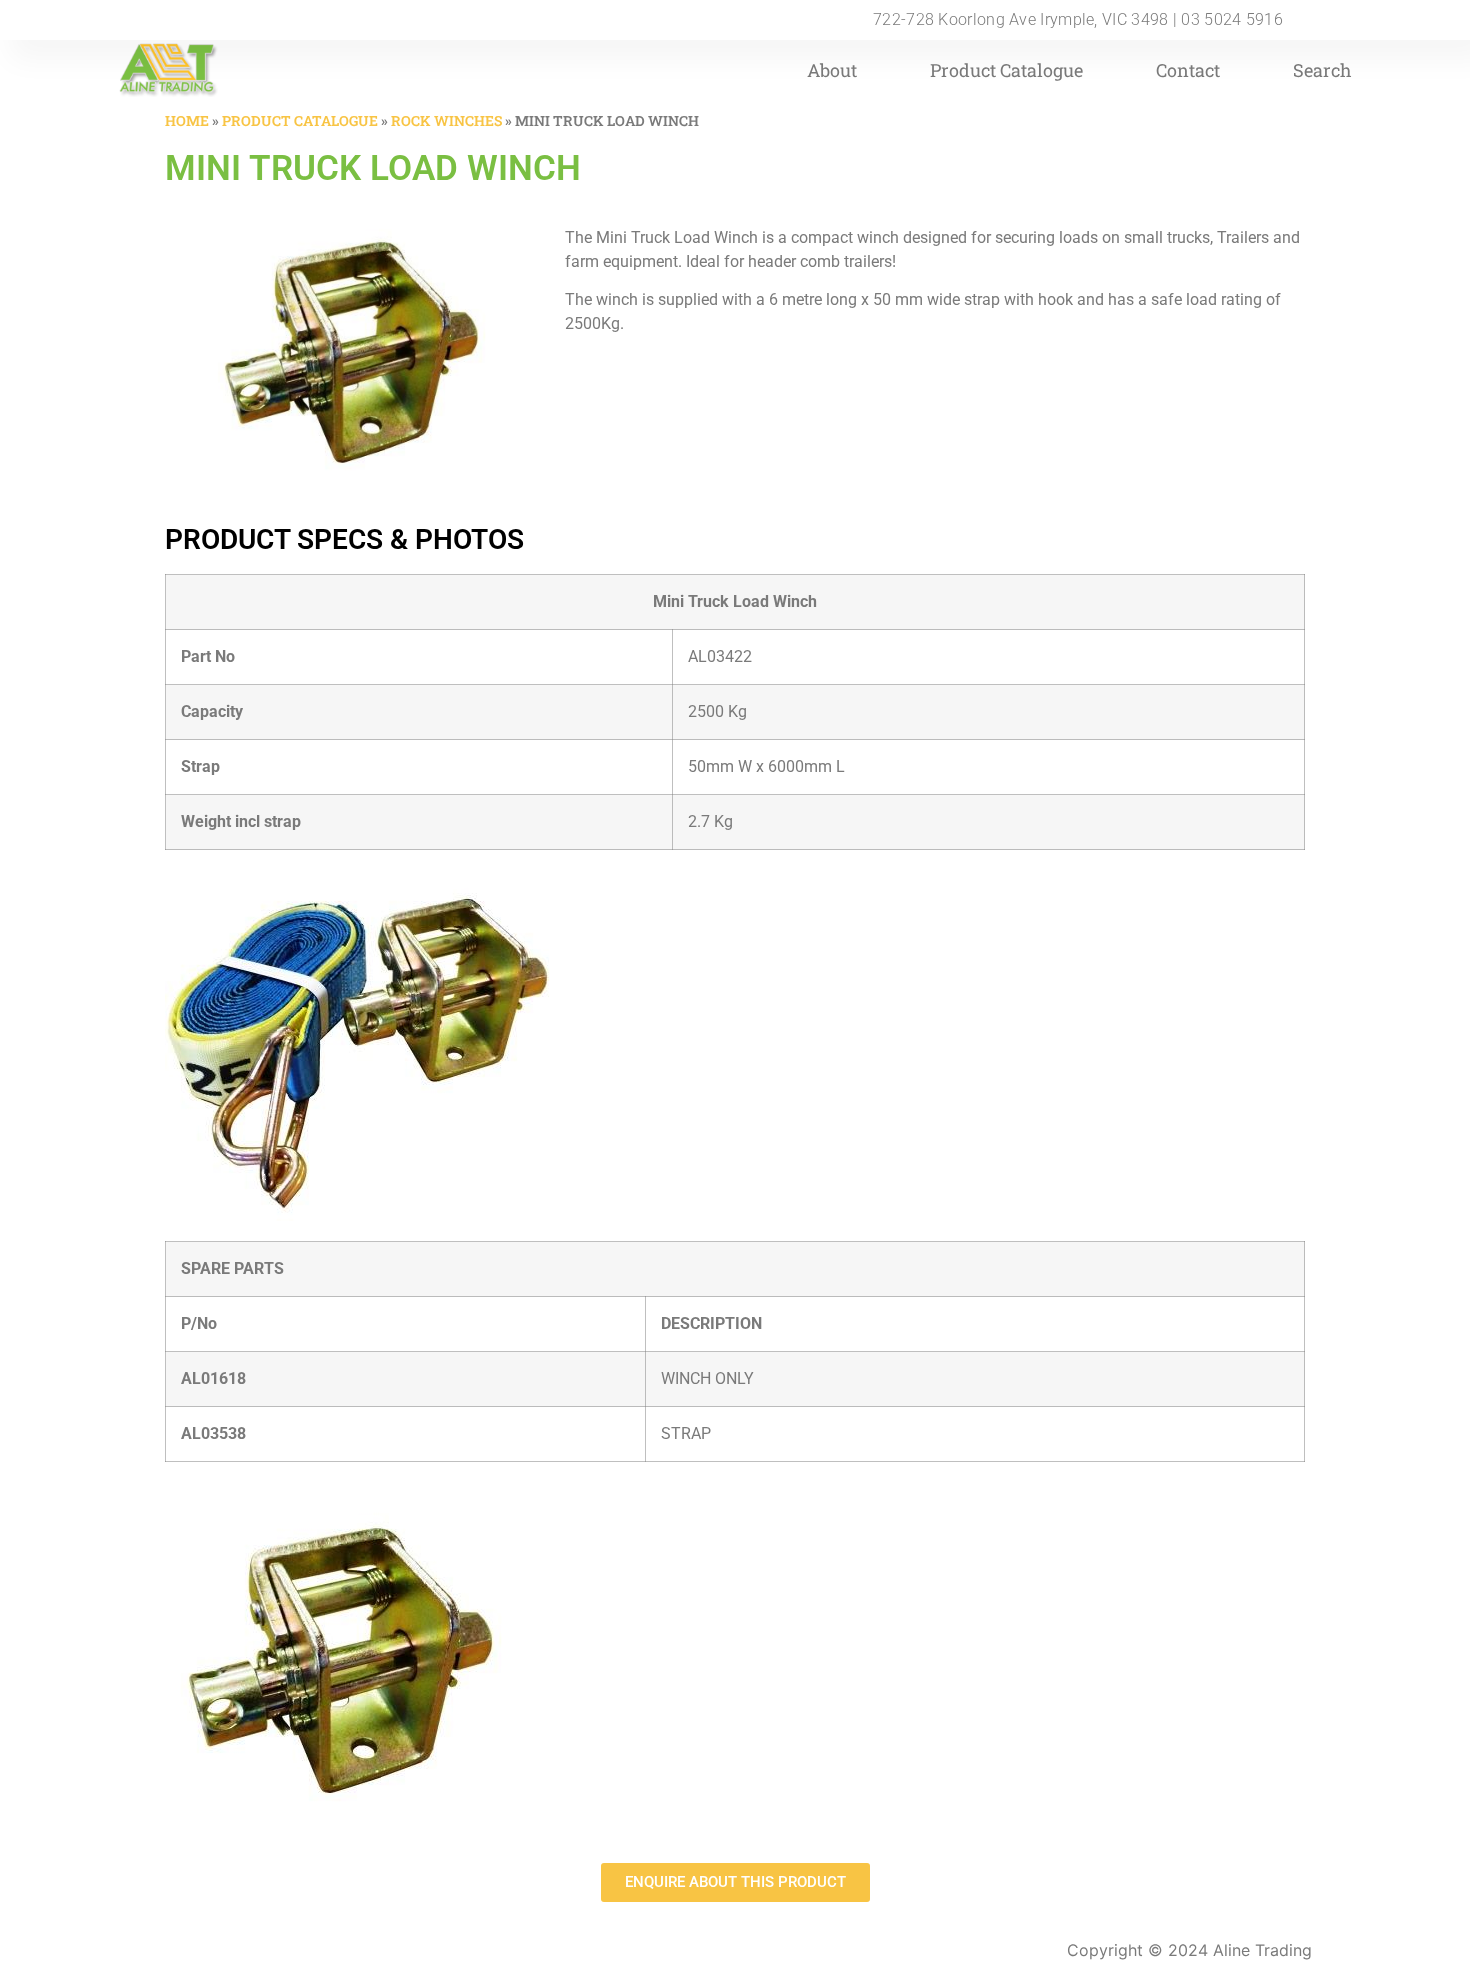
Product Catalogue (1006, 70)
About (832, 70)
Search (1322, 70)
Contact (1188, 70)
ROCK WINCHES (446, 120)
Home (187, 120)
